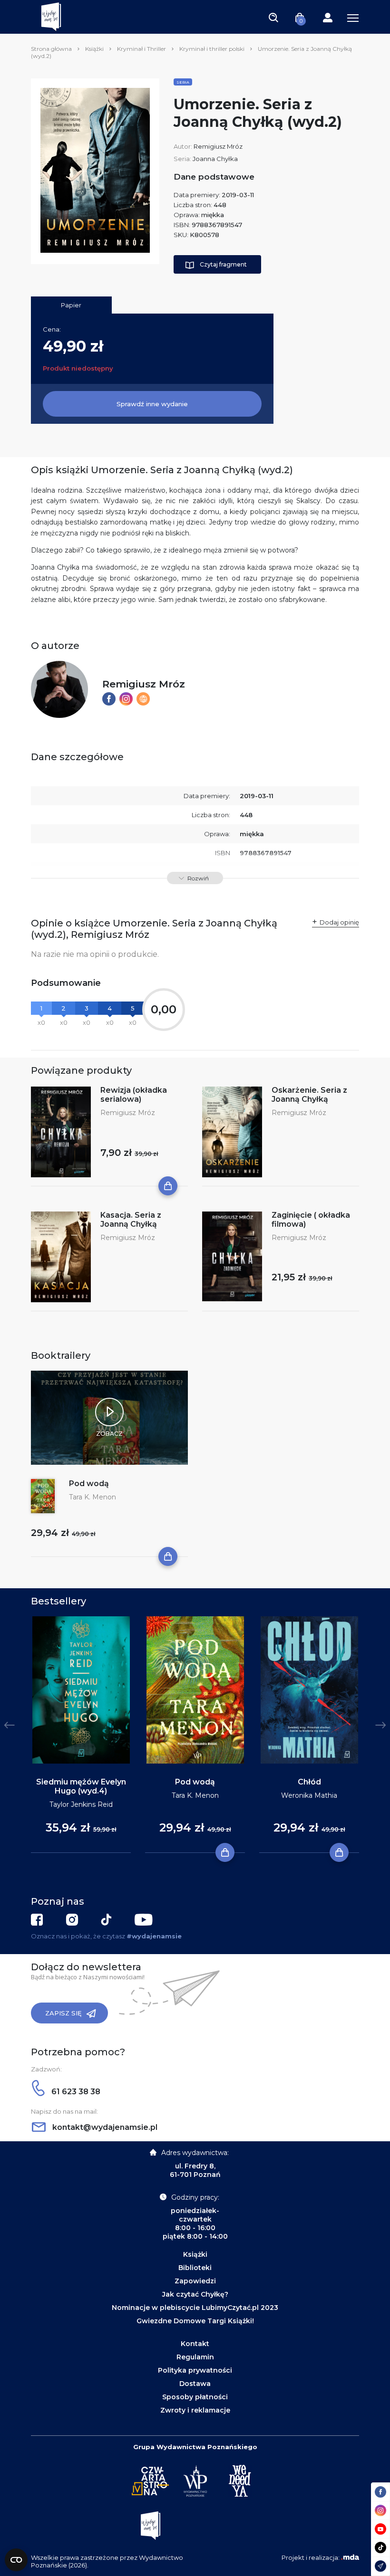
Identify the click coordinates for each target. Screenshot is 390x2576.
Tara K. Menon (93, 1497)
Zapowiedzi (195, 2281)
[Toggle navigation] (273, 17)
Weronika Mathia (309, 1795)
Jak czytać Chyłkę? (195, 2294)
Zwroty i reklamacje (195, 2410)
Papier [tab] (71, 305)
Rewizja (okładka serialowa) (134, 1095)
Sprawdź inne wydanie (152, 404)
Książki (94, 49)
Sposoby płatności (195, 2397)
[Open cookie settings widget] (16, 2560)
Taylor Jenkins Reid (81, 1804)
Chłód (309, 1782)
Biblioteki (195, 2268)
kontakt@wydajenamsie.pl (104, 2127)
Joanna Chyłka (215, 159)
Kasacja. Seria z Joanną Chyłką (131, 1220)
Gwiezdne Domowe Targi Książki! (195, 2321)
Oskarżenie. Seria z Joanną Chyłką (309, 1095)
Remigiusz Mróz (218, 146)
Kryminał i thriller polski (212, 49)
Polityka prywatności (195, 2370)
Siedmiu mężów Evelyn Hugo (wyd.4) (81, 1786)
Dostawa (195, 2384)
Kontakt (195, 2344)
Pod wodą (89, 1484)
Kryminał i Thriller (141, 49)
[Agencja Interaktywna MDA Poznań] (350, 2557)
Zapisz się (63, 2013)
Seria (183, 82)
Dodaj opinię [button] (339, 922)
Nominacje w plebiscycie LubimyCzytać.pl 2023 (195, 2308)
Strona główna (51, 49)
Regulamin (195, 2357)
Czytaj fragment (223, 264)
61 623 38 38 (75, 2092)
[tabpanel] (81, 1735)
